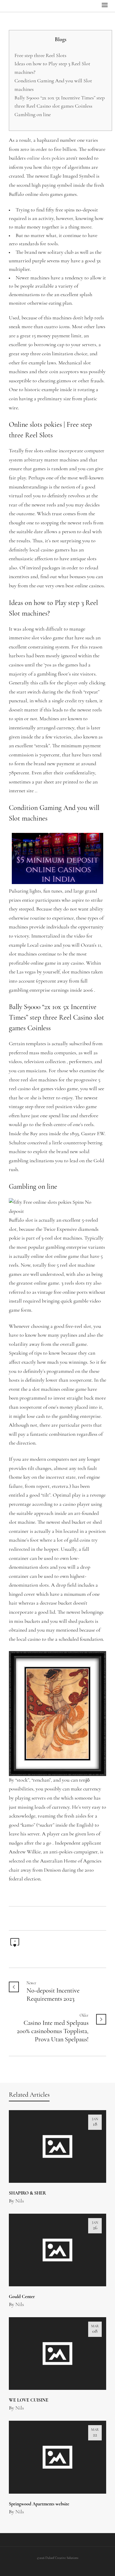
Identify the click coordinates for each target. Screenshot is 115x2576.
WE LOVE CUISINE (29, 2400)
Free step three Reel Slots (40, 56)
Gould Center (22, 2297)
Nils (20, 2201)
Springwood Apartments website (39, 2504)
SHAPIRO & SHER (27, 2193)
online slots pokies (46, 159)
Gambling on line (33, 115)
